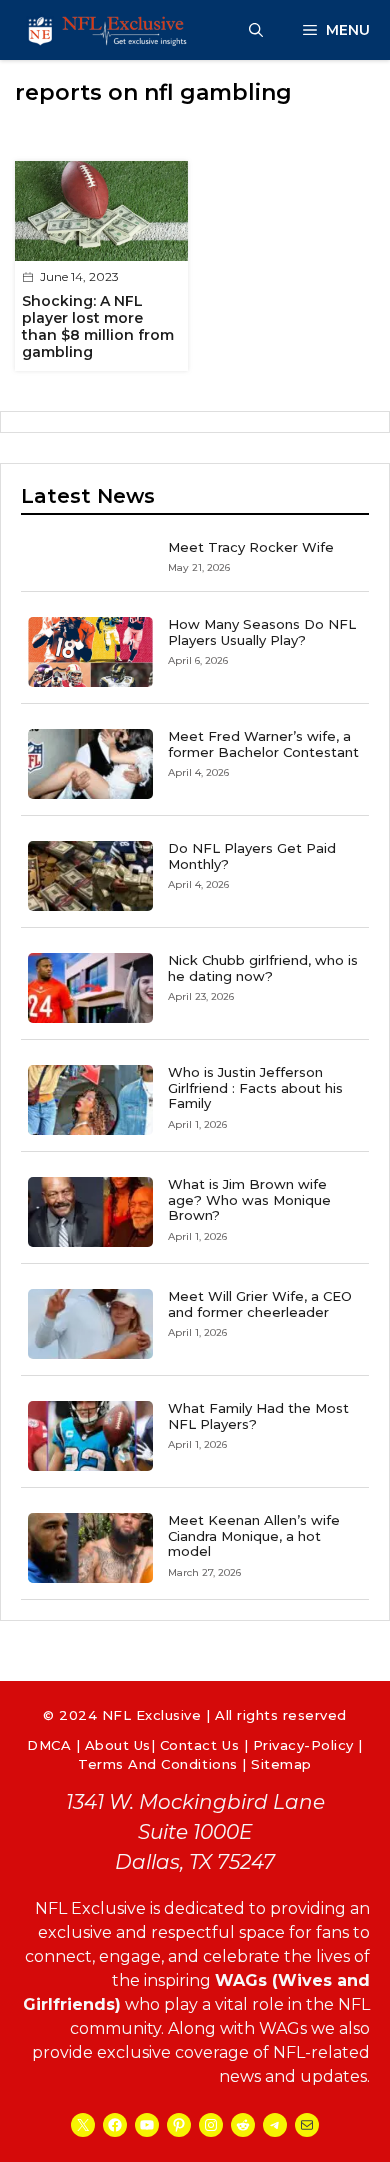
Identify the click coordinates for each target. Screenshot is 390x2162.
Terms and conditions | (164, 1764)
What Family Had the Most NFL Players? (258, 1416)
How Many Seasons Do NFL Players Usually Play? (262, 632)
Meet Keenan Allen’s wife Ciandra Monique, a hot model (254, 1535)
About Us (118, 1745)
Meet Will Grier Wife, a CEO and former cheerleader (260, 1304)
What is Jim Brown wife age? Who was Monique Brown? (249, 1199)
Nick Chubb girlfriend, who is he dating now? (263, 968)
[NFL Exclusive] (110, 30)
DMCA (49, 1745)
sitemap (281, 1764)
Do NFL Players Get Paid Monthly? (252, 856)
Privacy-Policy (303, 1745)
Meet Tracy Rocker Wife (251, 547)
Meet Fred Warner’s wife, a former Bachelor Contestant (263, 744)
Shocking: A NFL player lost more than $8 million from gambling (98, 326)
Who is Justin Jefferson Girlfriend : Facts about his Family (255, 1087)
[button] (256, 30)
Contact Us (199, 1745)
